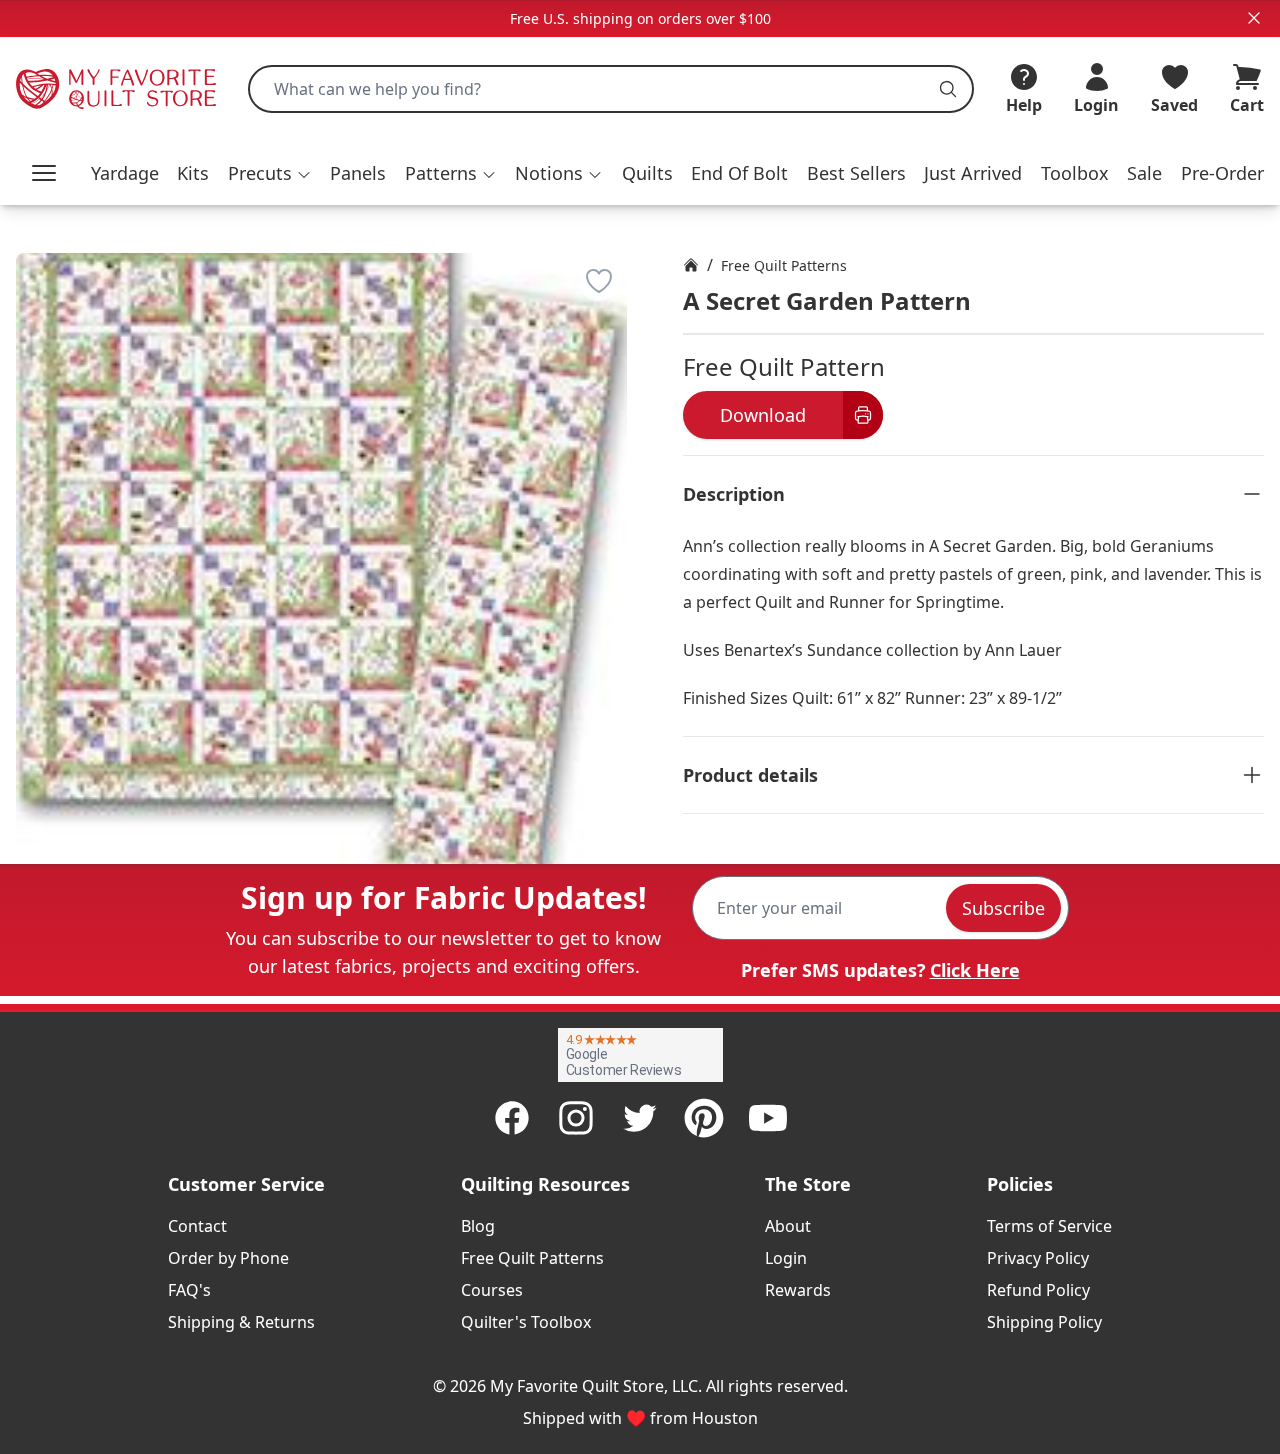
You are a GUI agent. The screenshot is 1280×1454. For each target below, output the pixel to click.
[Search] (948, 89)
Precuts (260, 173)
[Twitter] (640, 1118)
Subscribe (1003, 908)
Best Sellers (856, 173)
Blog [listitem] (478, 1226)
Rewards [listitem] (798, 1290)
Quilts (647, 173)
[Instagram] (576, 1118)
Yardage (125, 173)
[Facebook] (512, 1118)
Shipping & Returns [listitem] (241, 1322)
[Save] (599, 281)
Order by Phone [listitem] (228, 1258)
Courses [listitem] (492, 1290)
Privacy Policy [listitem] (1038, 1258)
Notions (549, 173)
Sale (1144, 173)
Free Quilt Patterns (784, 265)
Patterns (441, 173)
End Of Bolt (739, 173)
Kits (193, 173)
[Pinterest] (704, 1118)
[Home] (691, 265)
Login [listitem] (786, 1258)
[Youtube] (768, 1118)
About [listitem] (788, 1226)
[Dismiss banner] (1254, 18)
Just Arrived (973, 173)
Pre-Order (1222, 173)
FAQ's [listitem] (189, 1290)
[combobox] (611, 89)
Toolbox (1075, 173)
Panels (358, 173)
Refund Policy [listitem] (1038, 1290)
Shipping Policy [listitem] (1044, 1322)
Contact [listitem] (197, 1226)
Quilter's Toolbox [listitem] (526, 1322)
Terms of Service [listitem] (1049, 1226)
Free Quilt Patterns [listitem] (532, 1258)
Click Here (975, 970)
